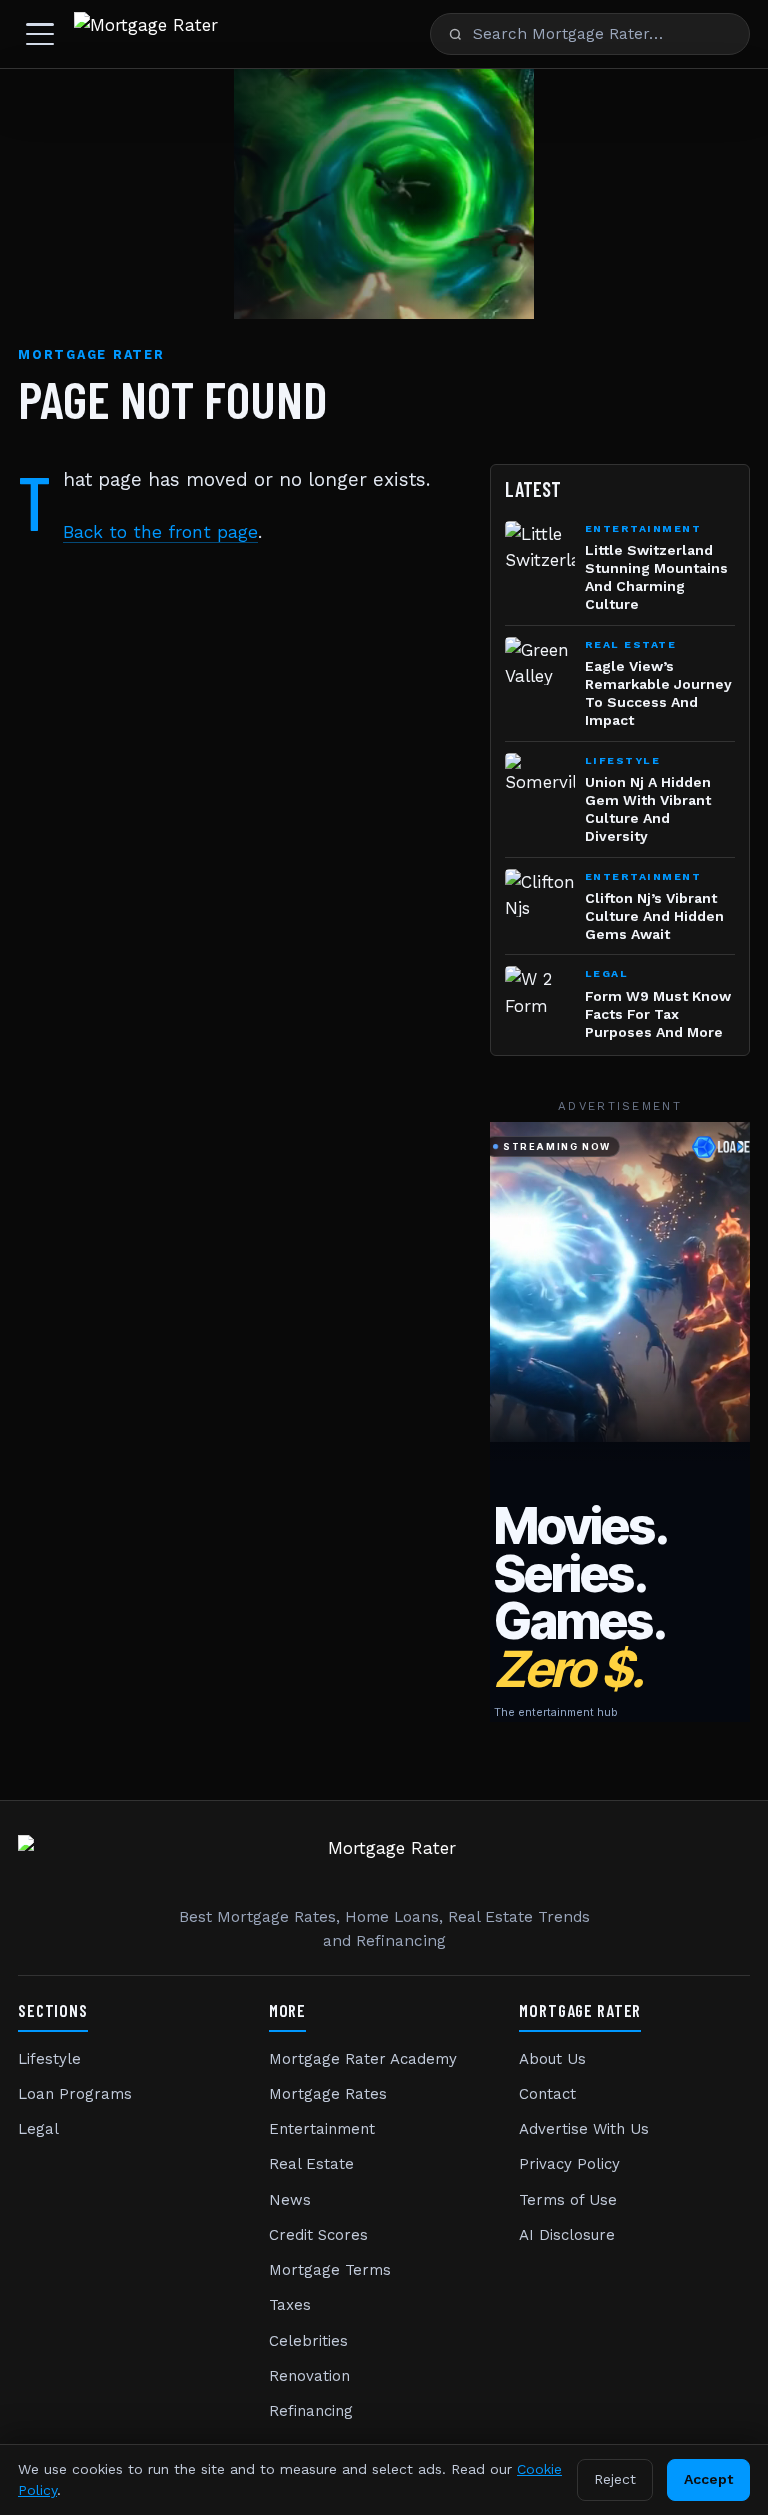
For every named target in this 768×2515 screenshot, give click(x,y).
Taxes (290, 2305)
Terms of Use (568, 2200)
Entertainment (322, 2129)
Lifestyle (49, 2059)
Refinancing (311, 2411)
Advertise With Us (584, 2129)
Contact (547, 2094)
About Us (552, 2059)
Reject (615, 2479)
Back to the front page (160, 532)
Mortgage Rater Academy (363, 2059)
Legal (38, 2129)
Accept (708, 2479)
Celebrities (308, 2341)
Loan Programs (75, 2094)
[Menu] (40, 34)
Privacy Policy (569, 2164)
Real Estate (311, 2164)
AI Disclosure (567, 2235)
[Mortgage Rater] (146, 34)
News (290, 2200)
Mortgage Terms (330, 2270)
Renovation (309, 2376)
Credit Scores (318, 2235)
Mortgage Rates (328, 2094)
